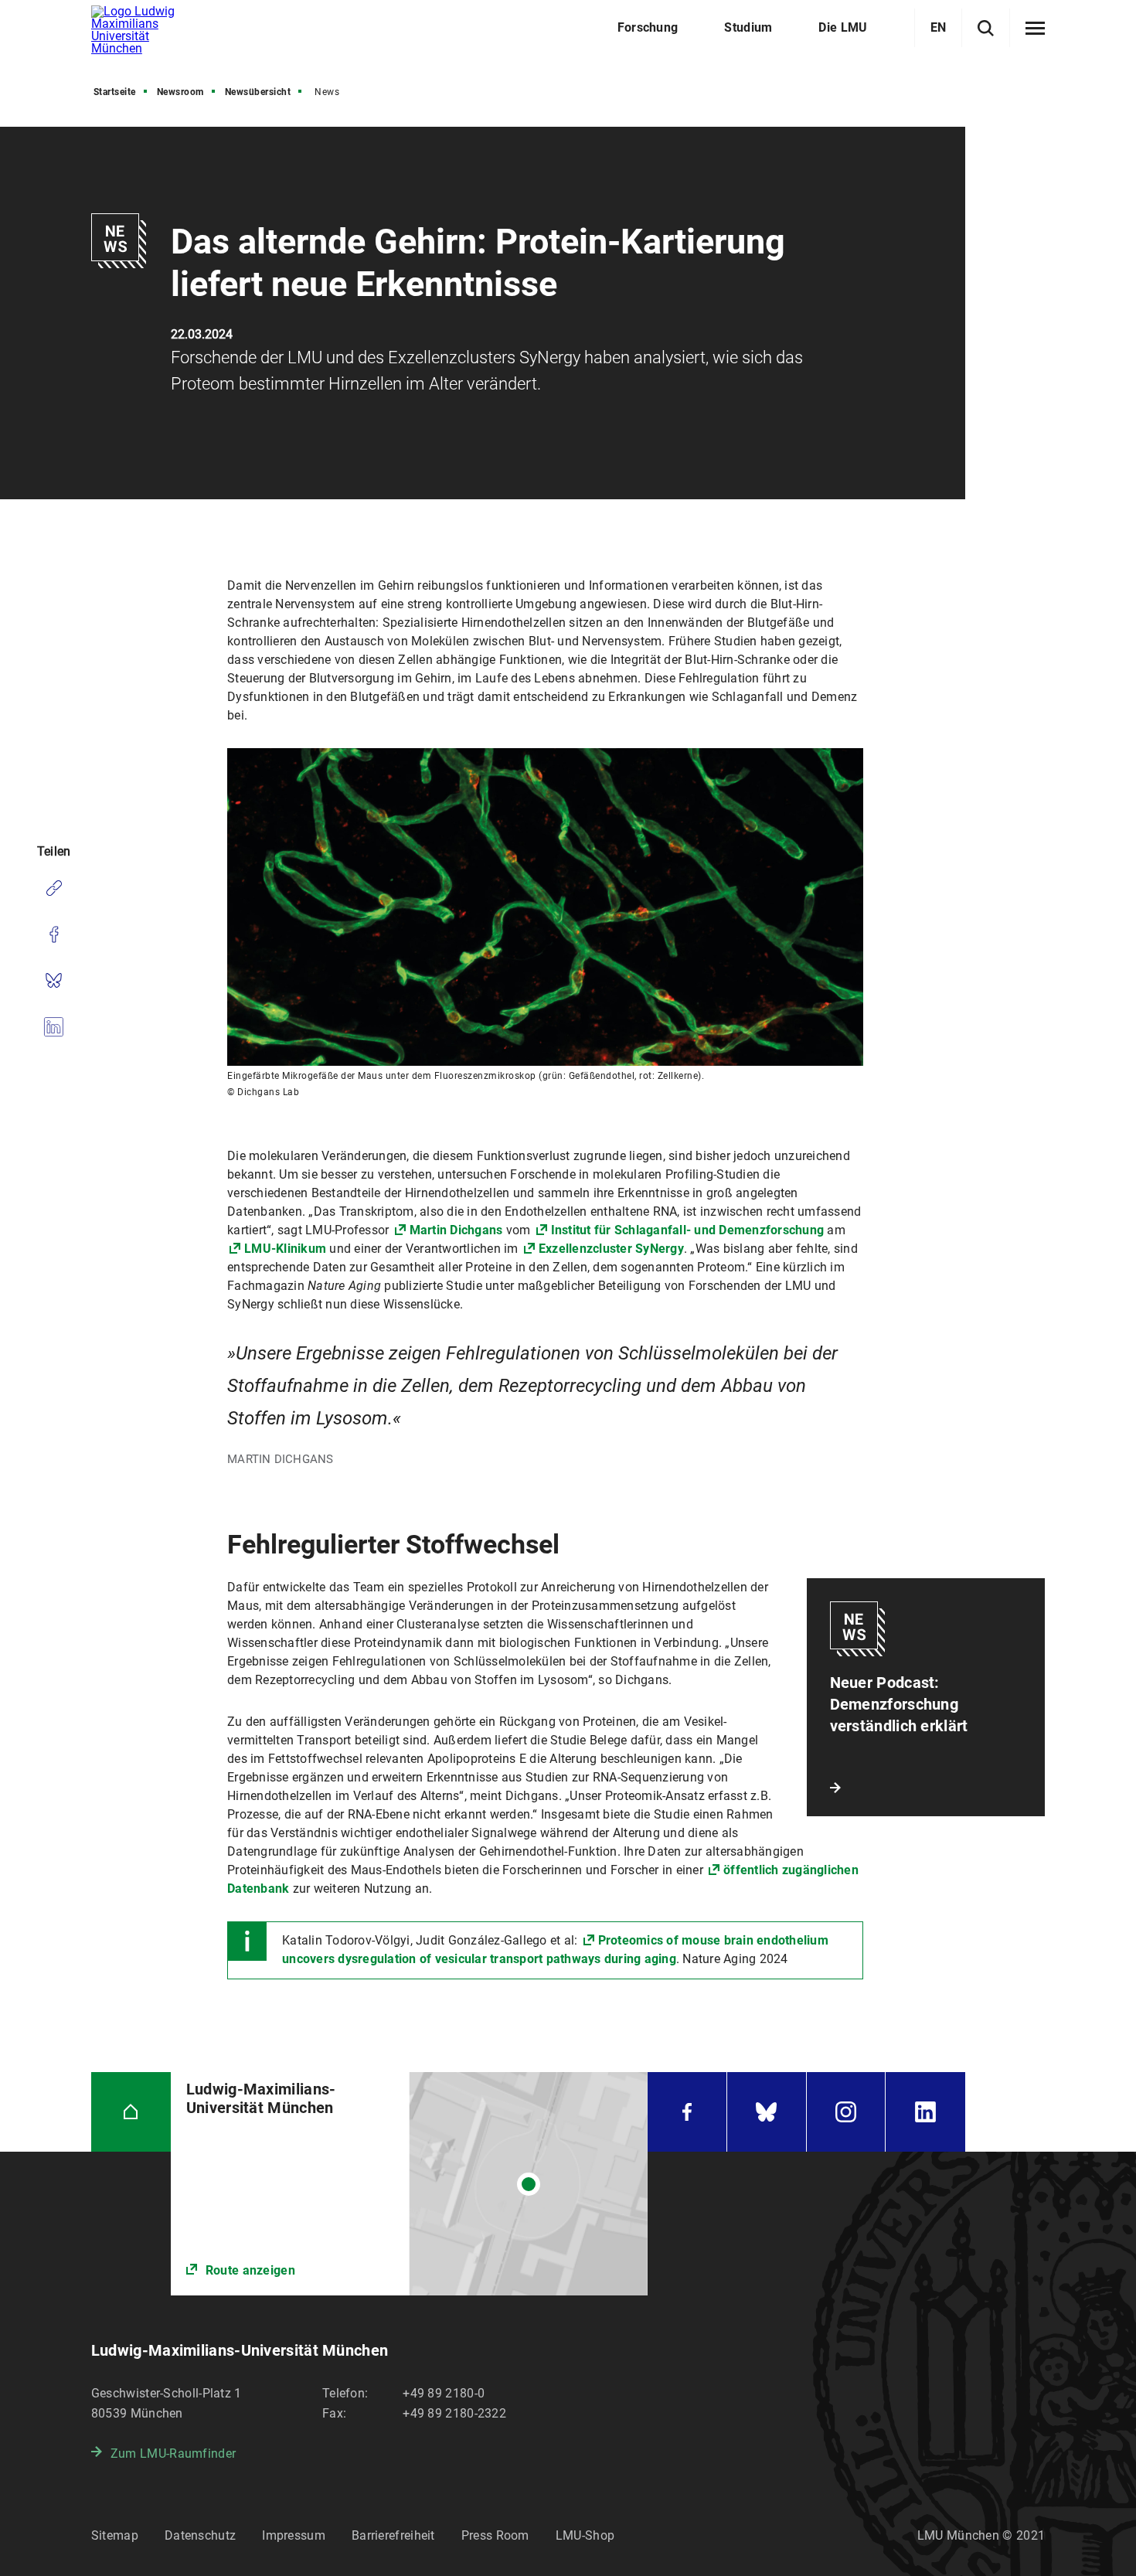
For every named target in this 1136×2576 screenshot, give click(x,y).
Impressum (294, 2535)
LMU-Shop (585, 2535)
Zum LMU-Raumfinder (173, 2453)
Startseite (115, 92)
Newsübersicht (258, 92)
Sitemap (115, 2535)
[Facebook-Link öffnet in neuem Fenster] (687, 2112)
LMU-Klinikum (285, 1249)
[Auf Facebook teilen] (54, 934)
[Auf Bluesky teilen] (54, 981)
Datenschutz (200, 2535)
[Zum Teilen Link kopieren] (54, 888)
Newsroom (180, 92)
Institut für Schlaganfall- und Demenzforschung (688, 1230)
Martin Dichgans (456, 1230)
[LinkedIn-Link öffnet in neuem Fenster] (925, 2112)
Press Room (495, 2535)
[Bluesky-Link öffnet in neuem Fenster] (767, 2112)
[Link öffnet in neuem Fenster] (409, 2184)
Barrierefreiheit (393, 2535)
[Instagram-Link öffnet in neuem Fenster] (846, 2112)
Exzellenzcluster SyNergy (611, 1249)
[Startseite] (131, 2112)
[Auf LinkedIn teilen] (54, 1027)
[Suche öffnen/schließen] (986, 28)
